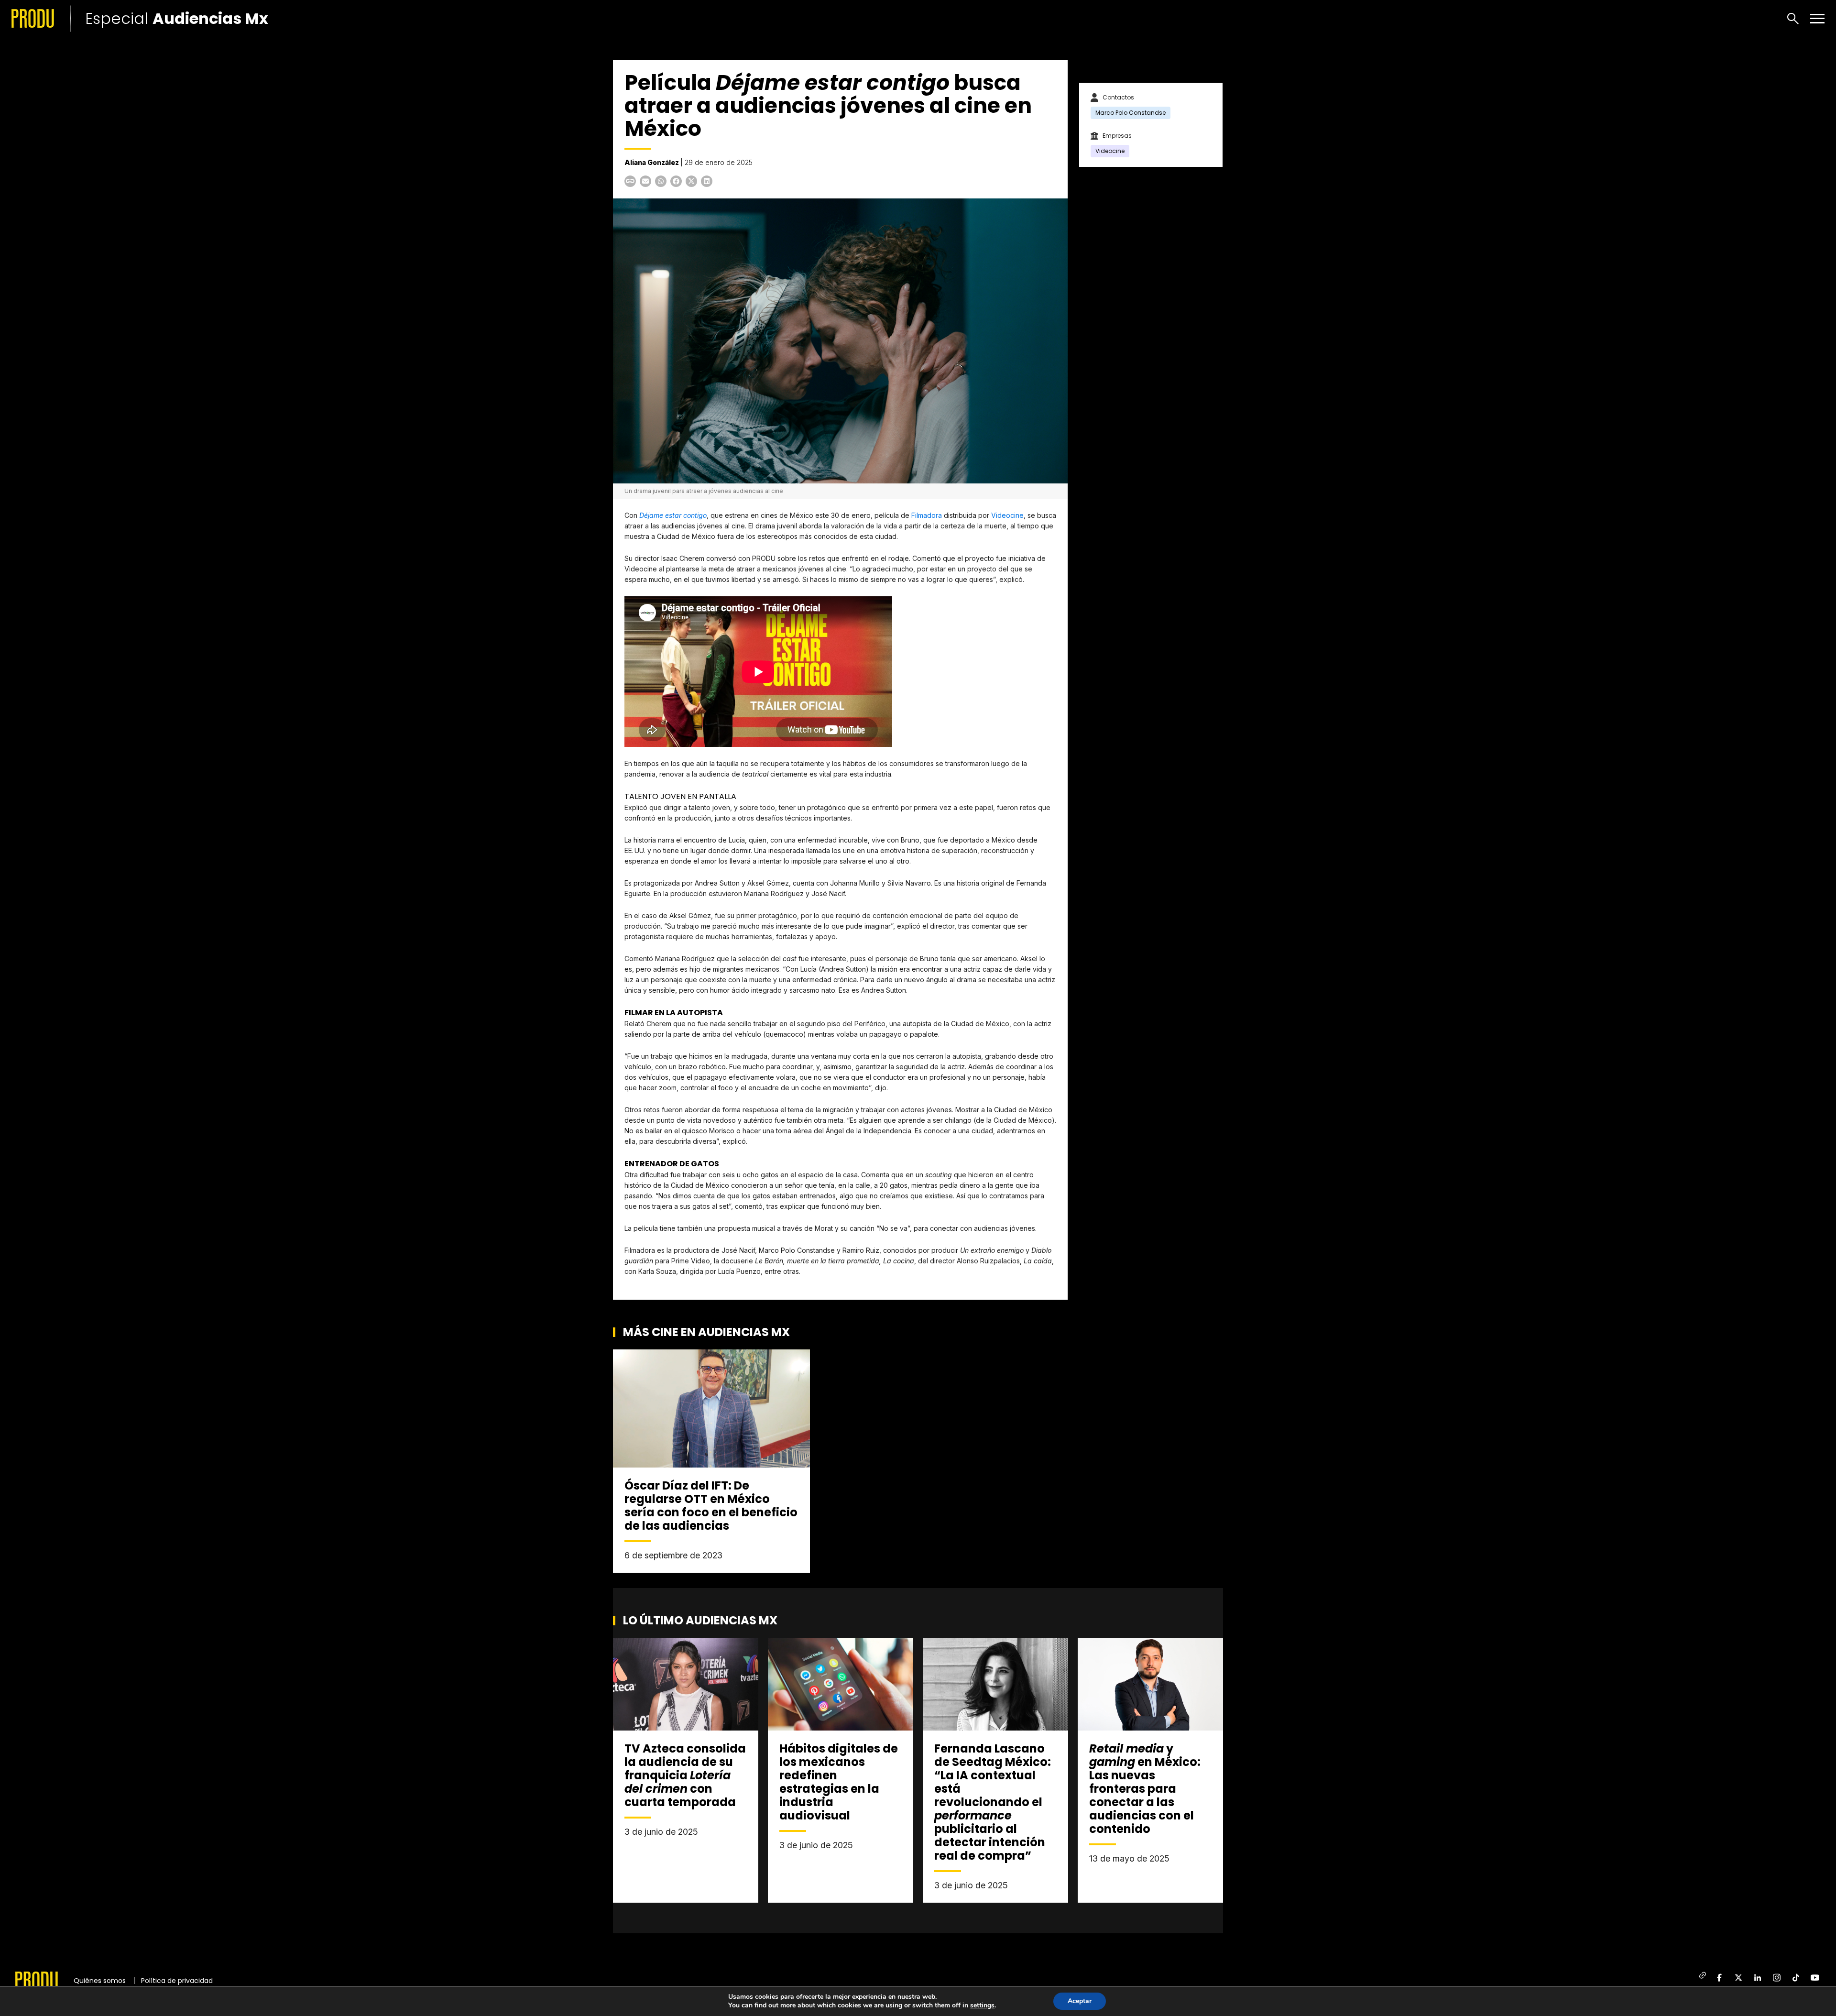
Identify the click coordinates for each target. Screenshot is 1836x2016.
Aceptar (1080, 2001)
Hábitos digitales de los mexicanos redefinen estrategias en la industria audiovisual (839, 1782)
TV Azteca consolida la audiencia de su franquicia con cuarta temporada (685, 1775)
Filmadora (927, 515)
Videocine (1007, 515)
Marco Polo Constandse (1131, 113)
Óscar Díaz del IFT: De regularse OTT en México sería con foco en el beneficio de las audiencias (711, 1506)
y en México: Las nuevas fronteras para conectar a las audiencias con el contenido (1145, 1789)
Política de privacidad (177, 1981)
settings (982, 2005)
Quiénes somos (100, 1981)
